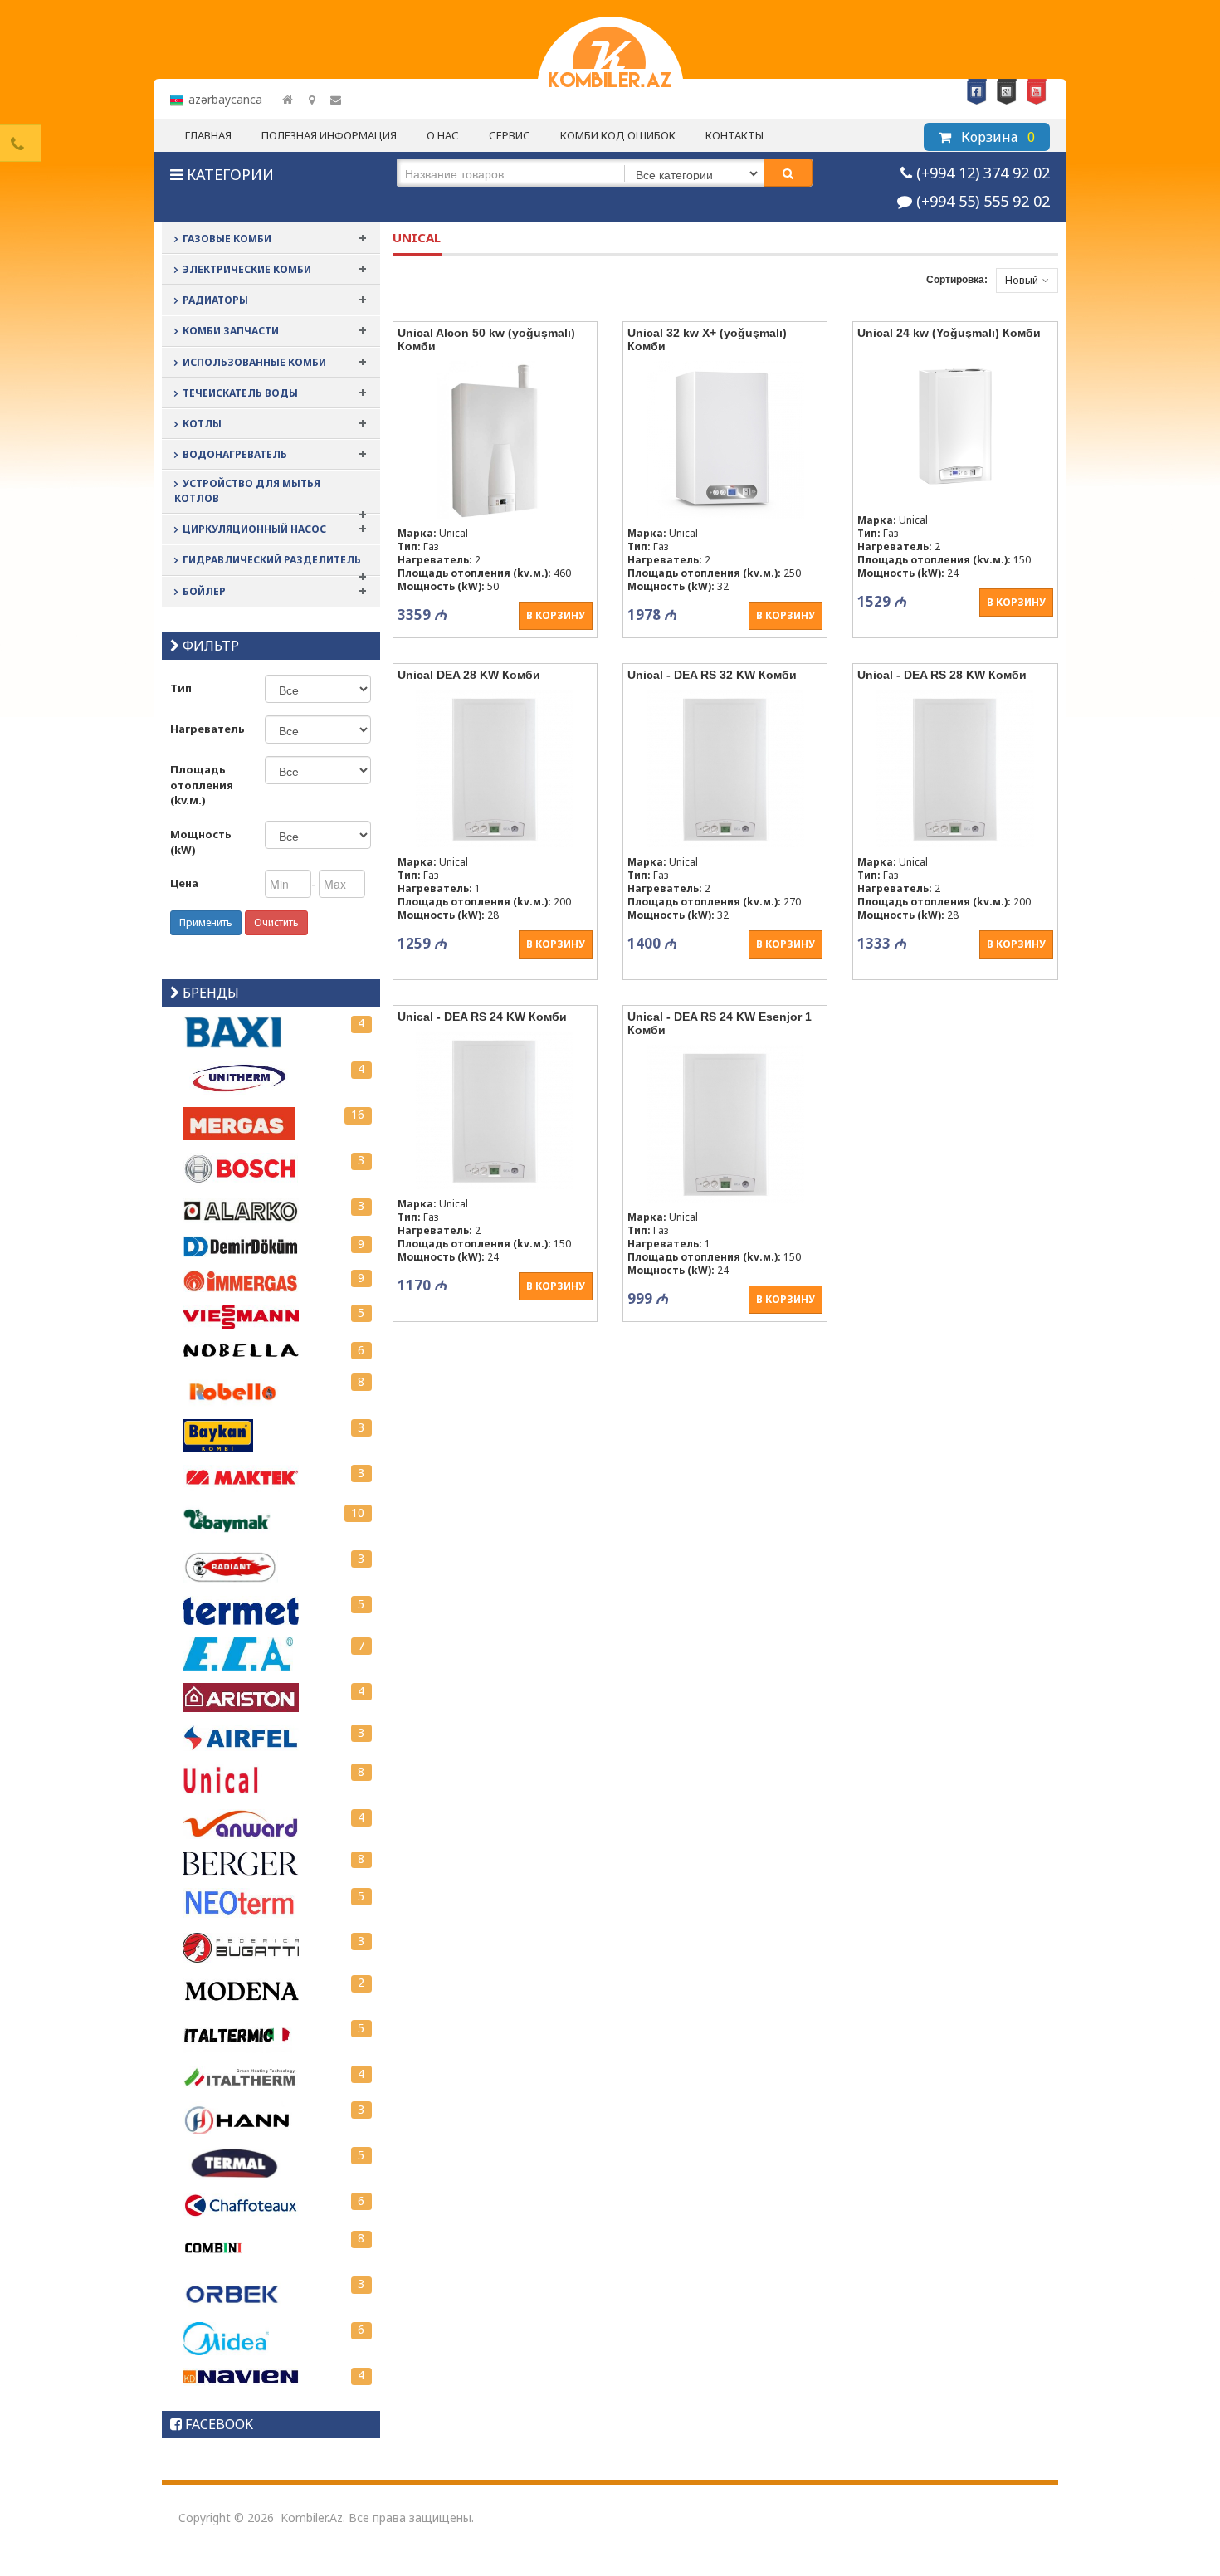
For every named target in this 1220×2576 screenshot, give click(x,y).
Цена (184, 883)
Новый (1022, 280)
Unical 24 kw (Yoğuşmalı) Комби (949, 333)
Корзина (996, 137)
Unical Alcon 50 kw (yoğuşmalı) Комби (486, 339)
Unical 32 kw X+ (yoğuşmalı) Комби (707, 339)
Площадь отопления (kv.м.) (202, 785)
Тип (181, 688)
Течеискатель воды (240, 393)
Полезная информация (329, 135)
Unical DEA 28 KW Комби (469, 675)
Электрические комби (247, 269)
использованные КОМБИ (254, 362)
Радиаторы (215, 300)
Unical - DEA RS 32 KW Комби (712, 675)
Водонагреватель (235, 454)
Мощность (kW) (201, 842)
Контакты (734, 135)
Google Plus (1007, 92)
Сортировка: (957, 280)
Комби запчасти (231, 331)
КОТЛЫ (202, 424)
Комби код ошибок (618, 135)
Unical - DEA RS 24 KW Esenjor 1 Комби (720, 1023)
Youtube (1037, 92)
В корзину (556, 615)
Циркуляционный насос (254, 529)
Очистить (276, 922)
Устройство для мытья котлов (247, 491)
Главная (208, 135)
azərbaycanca (225, 99)
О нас (443, 135)
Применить (206, 922)
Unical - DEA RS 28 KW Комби (942, 675)
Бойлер (204, 591)
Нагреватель (207, 729)
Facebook (977, 92)
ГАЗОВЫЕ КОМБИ (227, 239)
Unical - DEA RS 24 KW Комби (482, 1017)
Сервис (510, 135)
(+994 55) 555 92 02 (983, 201)
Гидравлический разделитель (272, 560)
